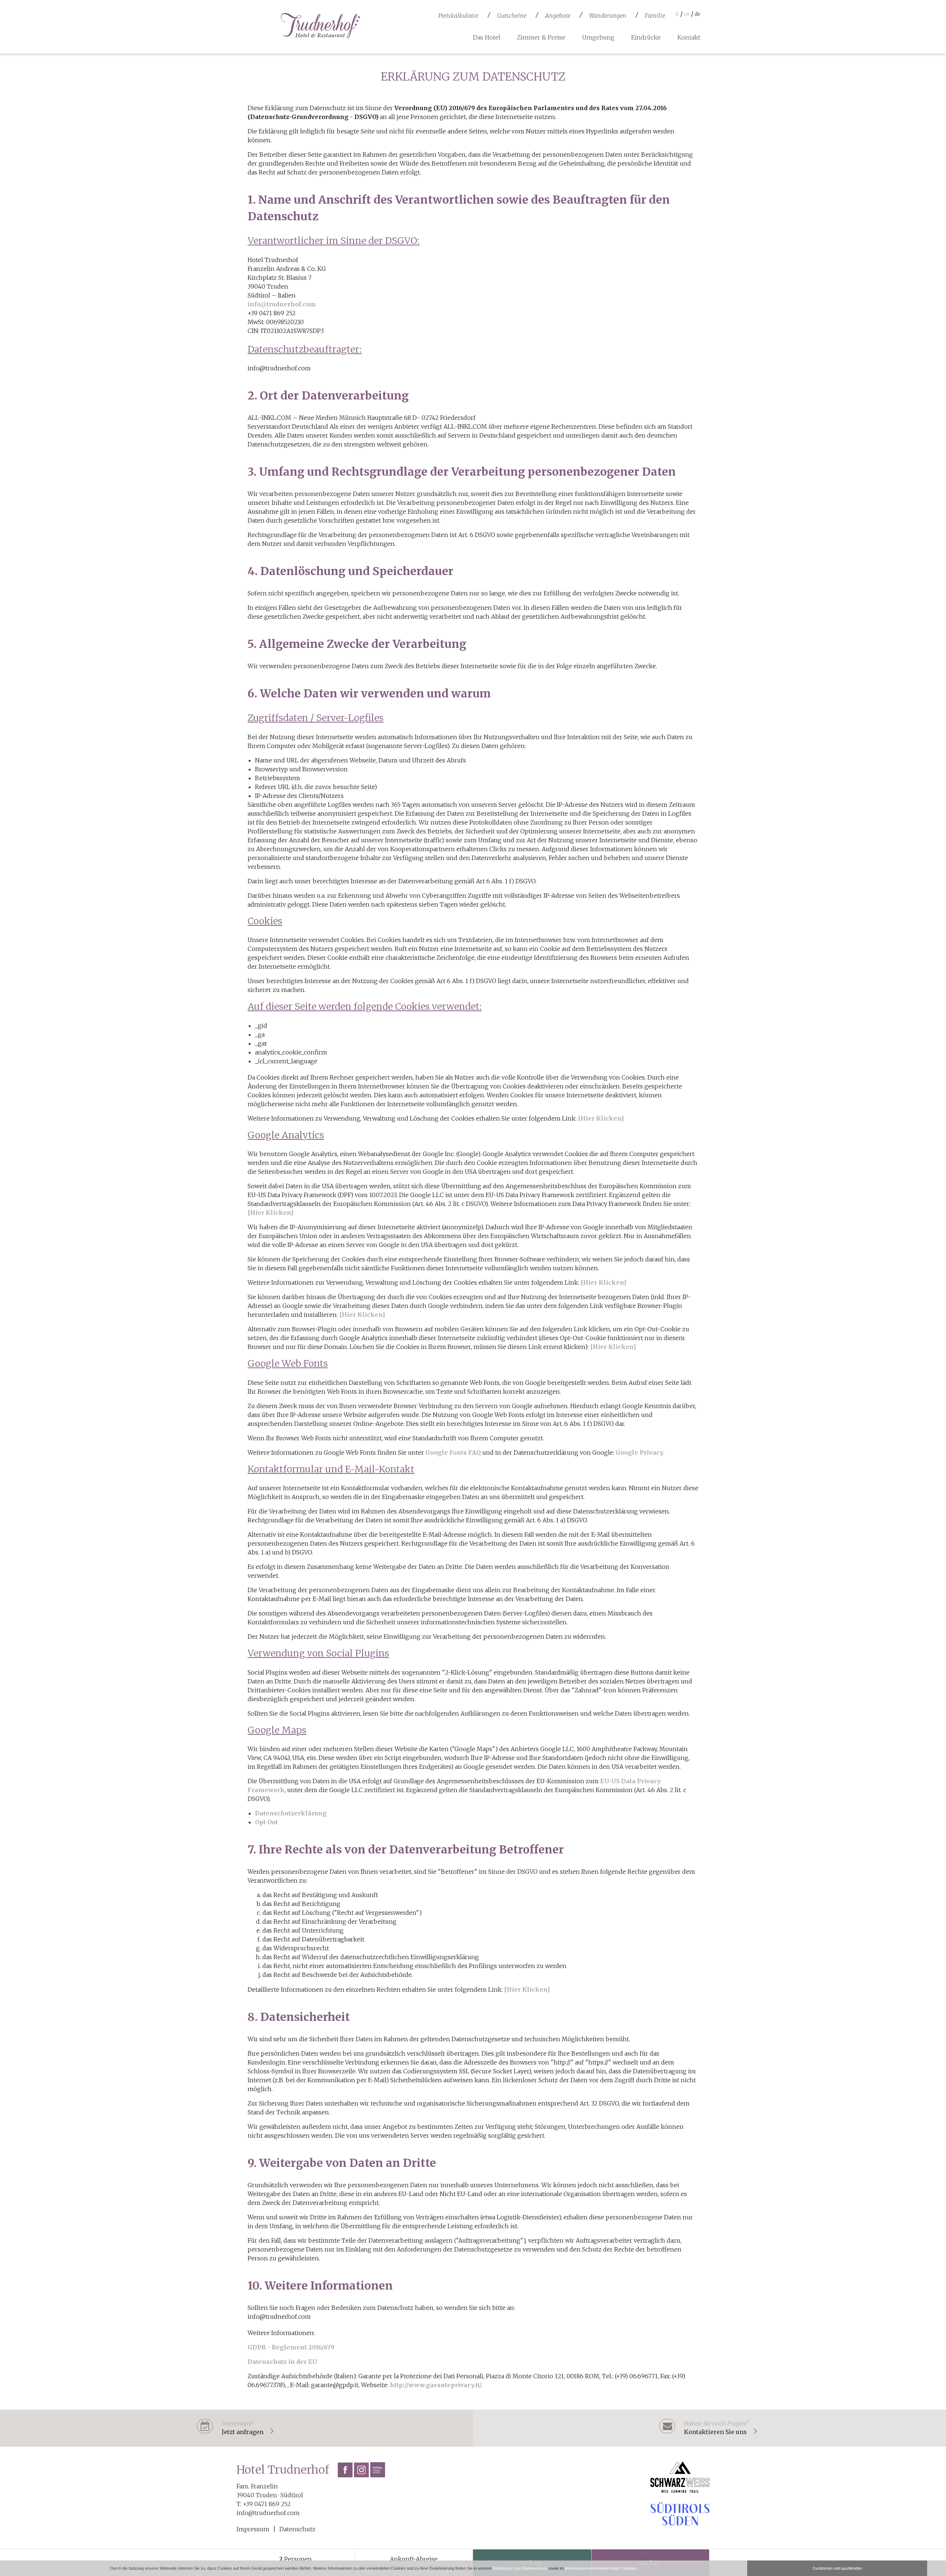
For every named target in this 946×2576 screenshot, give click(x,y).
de (697, 14)
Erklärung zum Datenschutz (520, 2568)
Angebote (558, 16)
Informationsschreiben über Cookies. (601, 2568)
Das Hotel (487, 37)
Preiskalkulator (458, 16)
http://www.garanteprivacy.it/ (436, 2385)
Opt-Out (266, 1822)
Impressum (253, 2529)
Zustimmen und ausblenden (837, 2568)
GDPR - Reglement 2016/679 (291, 2347)
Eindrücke (646, 37)
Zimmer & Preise (541, 37)
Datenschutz (297, 2529)
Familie (655, 16)
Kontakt (689, 37)
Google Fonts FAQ (453, 1452)
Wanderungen (608, 16)
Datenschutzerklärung (291, 1813)
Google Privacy (639, 1452)
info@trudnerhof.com (282, 304)
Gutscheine (512, 16)
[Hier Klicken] (601, 1118)
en (687, 14)
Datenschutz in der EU (282, 2362)
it (677, 14)
